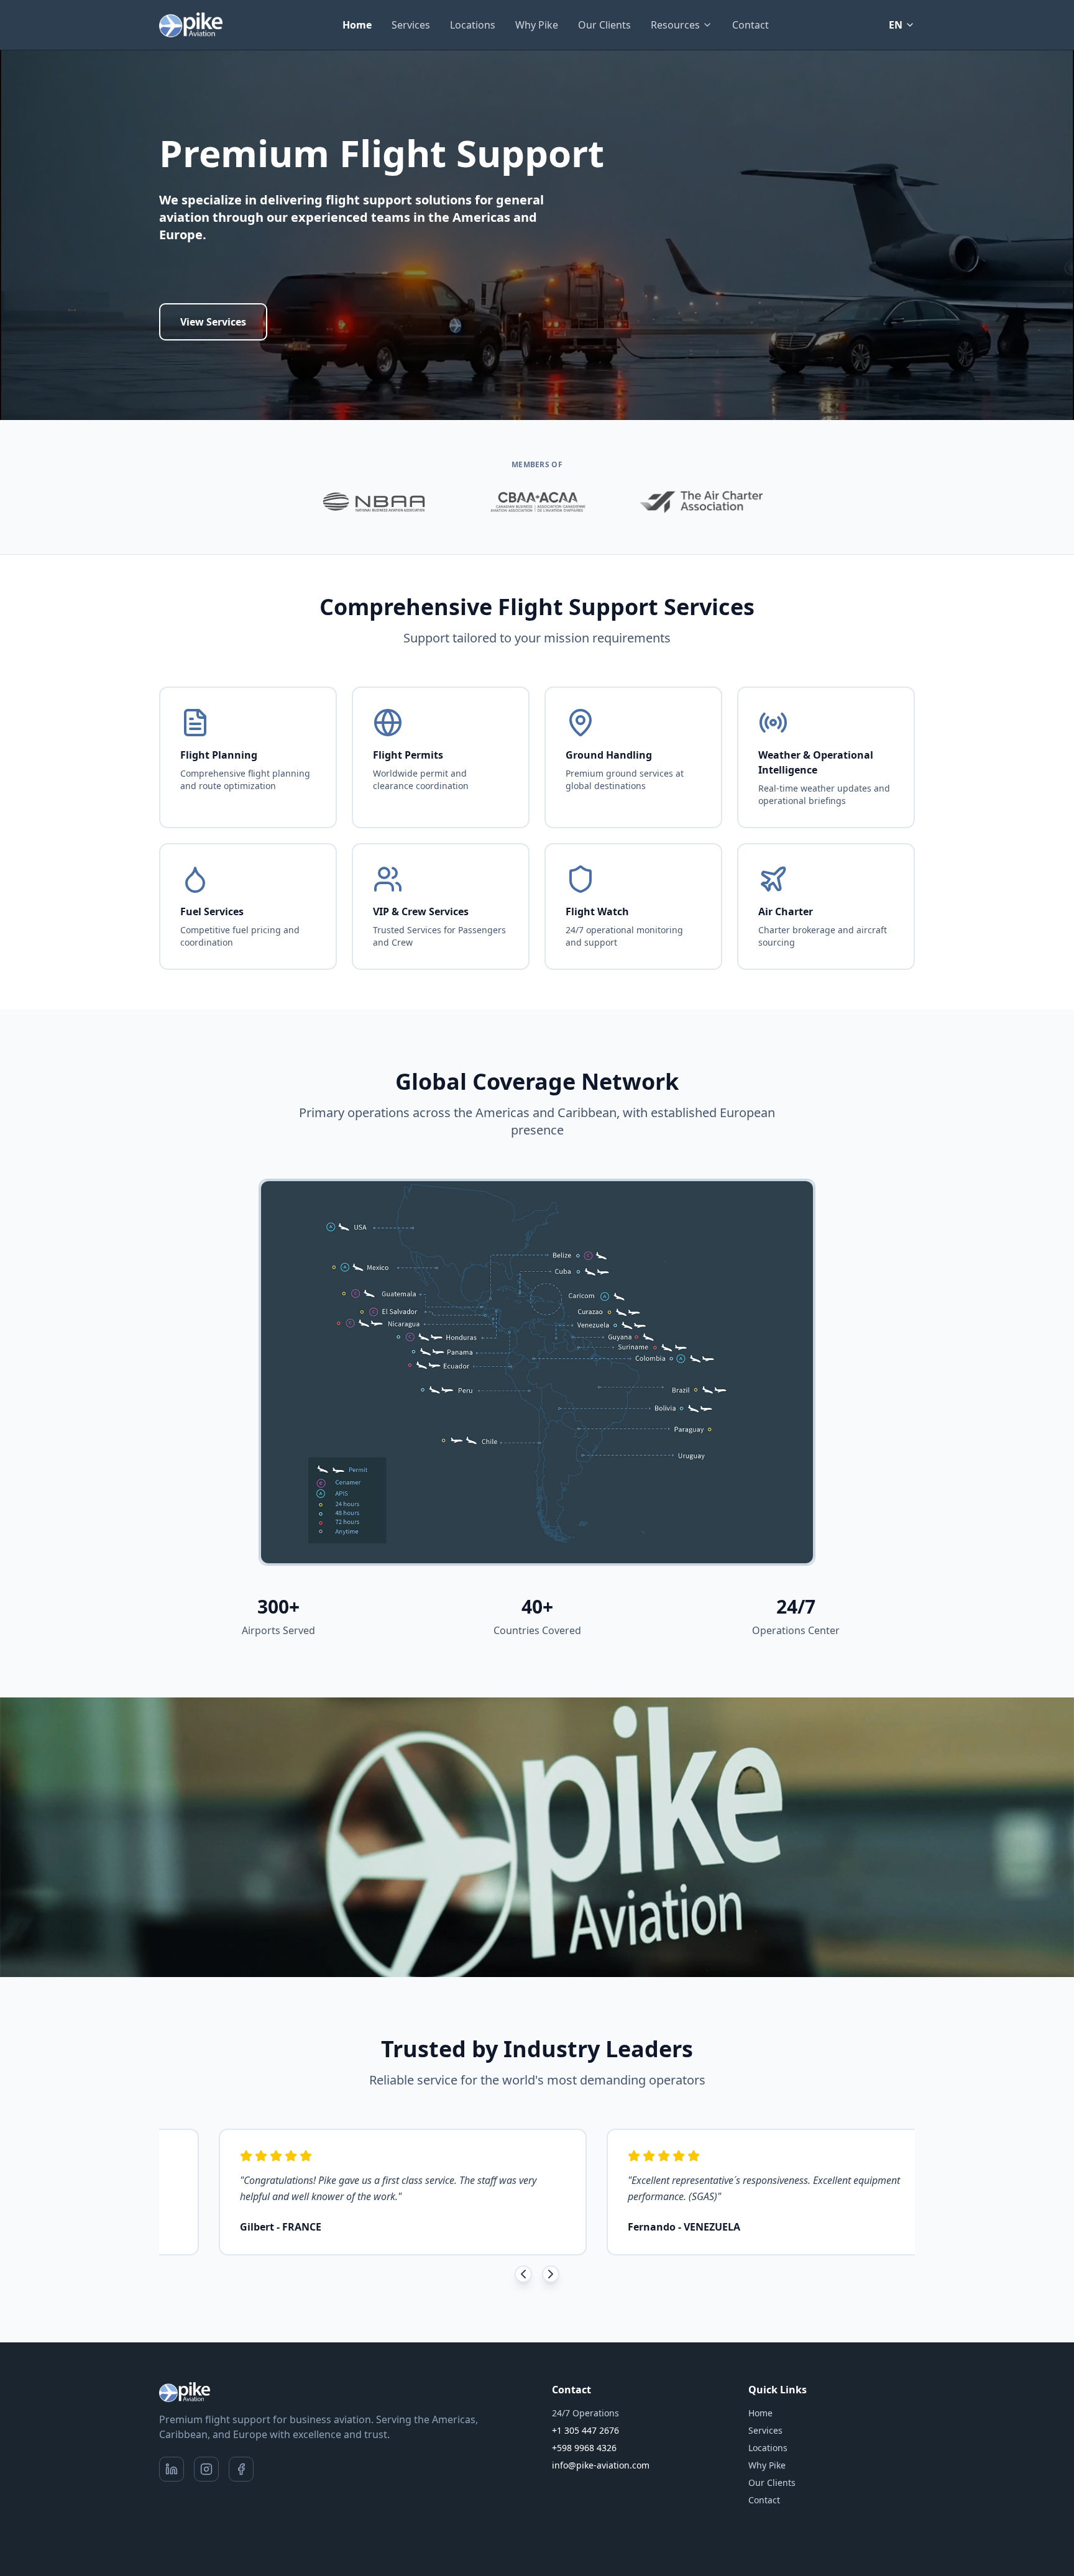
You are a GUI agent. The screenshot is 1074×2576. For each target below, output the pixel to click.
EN (896, 25)
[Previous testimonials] (523, 2274)
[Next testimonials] (551, 2274)
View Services (213, 322)
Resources (675, 25)
